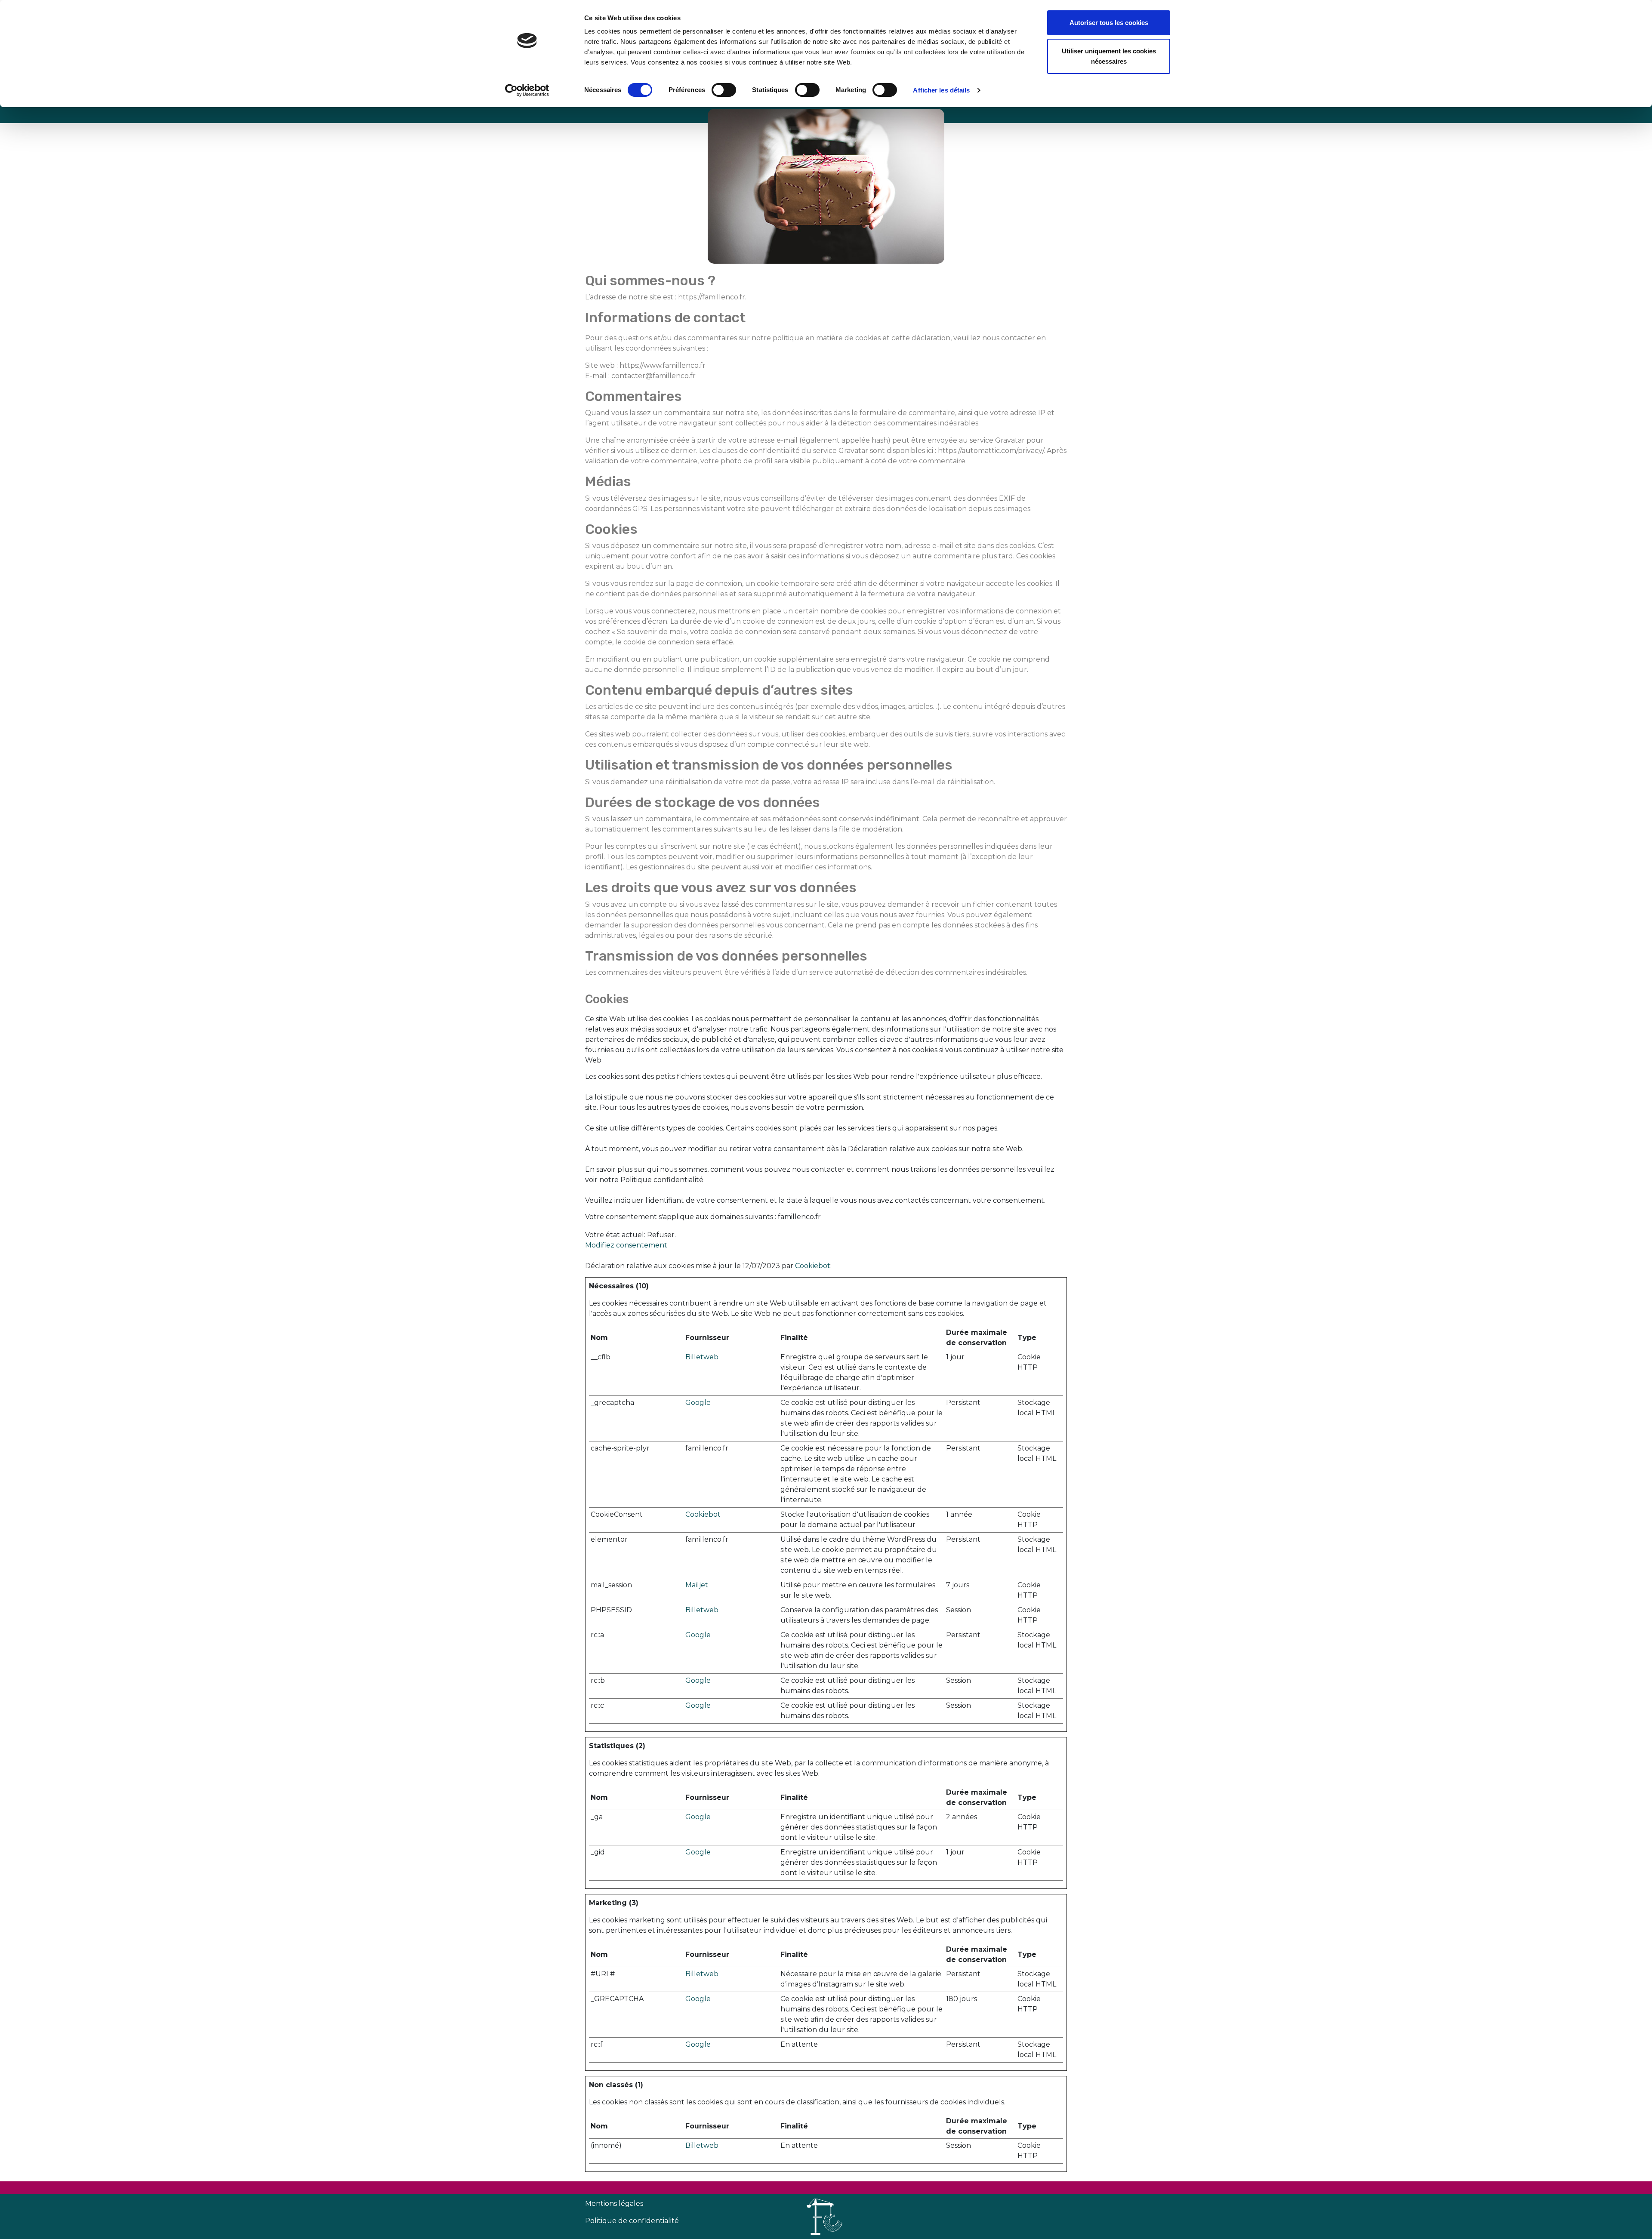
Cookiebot (813, 1266)
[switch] (724, 90)
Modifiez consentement (626, 1245)
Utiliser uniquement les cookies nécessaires (1109, 56)
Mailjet (697, 1585)
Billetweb (702, 1357)
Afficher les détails (941, 90)
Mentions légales (614, 2204)
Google (698, 1403)
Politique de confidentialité (632, 2221)
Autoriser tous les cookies (1109, 23)
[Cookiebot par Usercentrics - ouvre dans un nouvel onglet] (527, 90)
